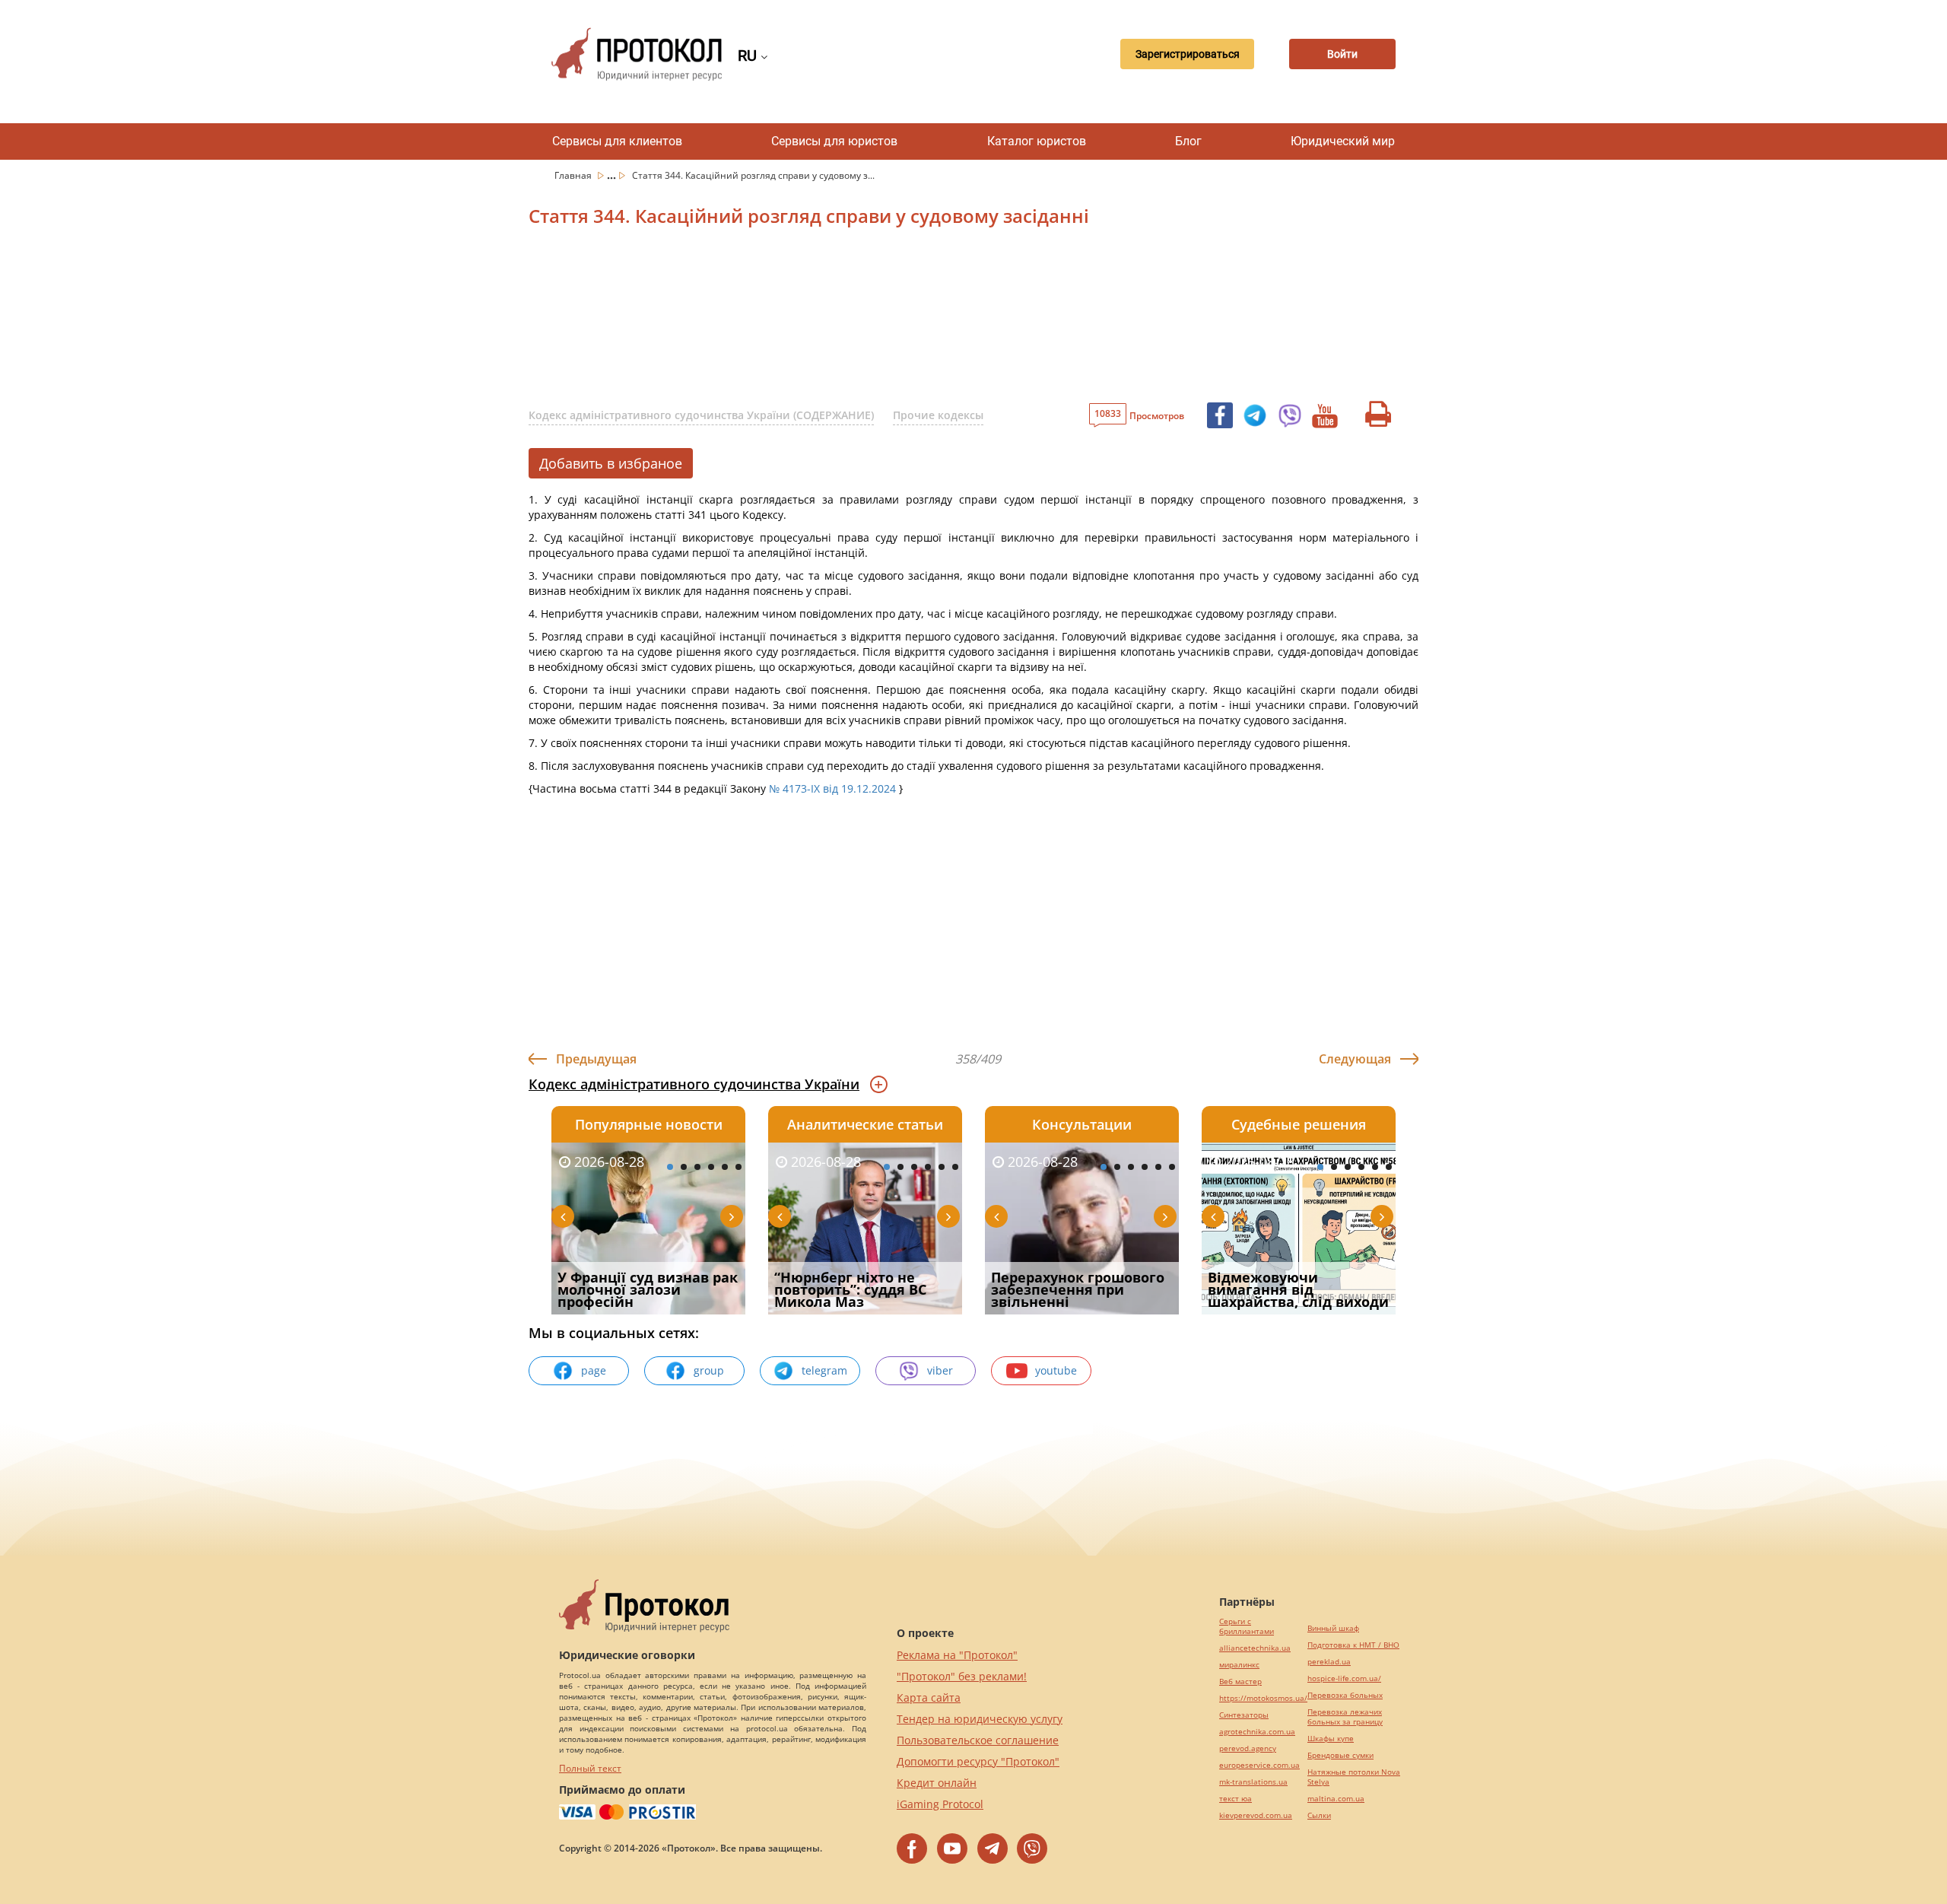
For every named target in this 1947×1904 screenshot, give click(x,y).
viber (940, 1370)
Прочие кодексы (938, 415)
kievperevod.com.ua (1256, 1815)
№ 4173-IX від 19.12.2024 (832, 788)
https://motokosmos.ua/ (1263, 1698)
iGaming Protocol (940, 1804)
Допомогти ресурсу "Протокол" (978, 1761)
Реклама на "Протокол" (957, 1655)
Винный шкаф (1333, 1628)
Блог (1188, 141)
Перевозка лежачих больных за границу (1345, 1717)
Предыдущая (596, 1059)
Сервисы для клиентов (617, 141)
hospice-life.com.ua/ (1344, 1678)
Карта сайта (929, 1697)
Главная (574, 175)
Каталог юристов (1037, 141)
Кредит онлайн (937, 1783)
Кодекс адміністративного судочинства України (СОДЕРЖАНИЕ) (701, 415)
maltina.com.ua (1336, 1799)
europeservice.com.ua (1259, 1765)
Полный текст (590, 1768)
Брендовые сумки (1340, 1755)
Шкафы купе (1331, 1739)
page (594, 1370)
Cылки (1319, 1815)
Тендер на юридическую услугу (980, 1719)
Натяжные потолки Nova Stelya (1354, 1777)
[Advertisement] (894, 319)
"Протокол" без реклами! (962, 1676)
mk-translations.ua (1253, 1782)
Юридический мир (1343, 141)
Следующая (1355, 1059)
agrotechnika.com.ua (1257, 1732)
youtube (1056, 1370)
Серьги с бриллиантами (1247, 1626)
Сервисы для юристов (834, 141)
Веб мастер (1240, 1681)
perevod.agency (1248, 1748)
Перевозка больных (1345, 1695)
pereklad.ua (1329, 1662)
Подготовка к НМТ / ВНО (1353, 1645)
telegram (824, 1370)
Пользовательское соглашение (978, 1740)
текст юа (1236, 1799)
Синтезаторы (1244, 1715)
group (709, 1370)
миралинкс (1239, 1665)
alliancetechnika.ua (1255, 1648)
